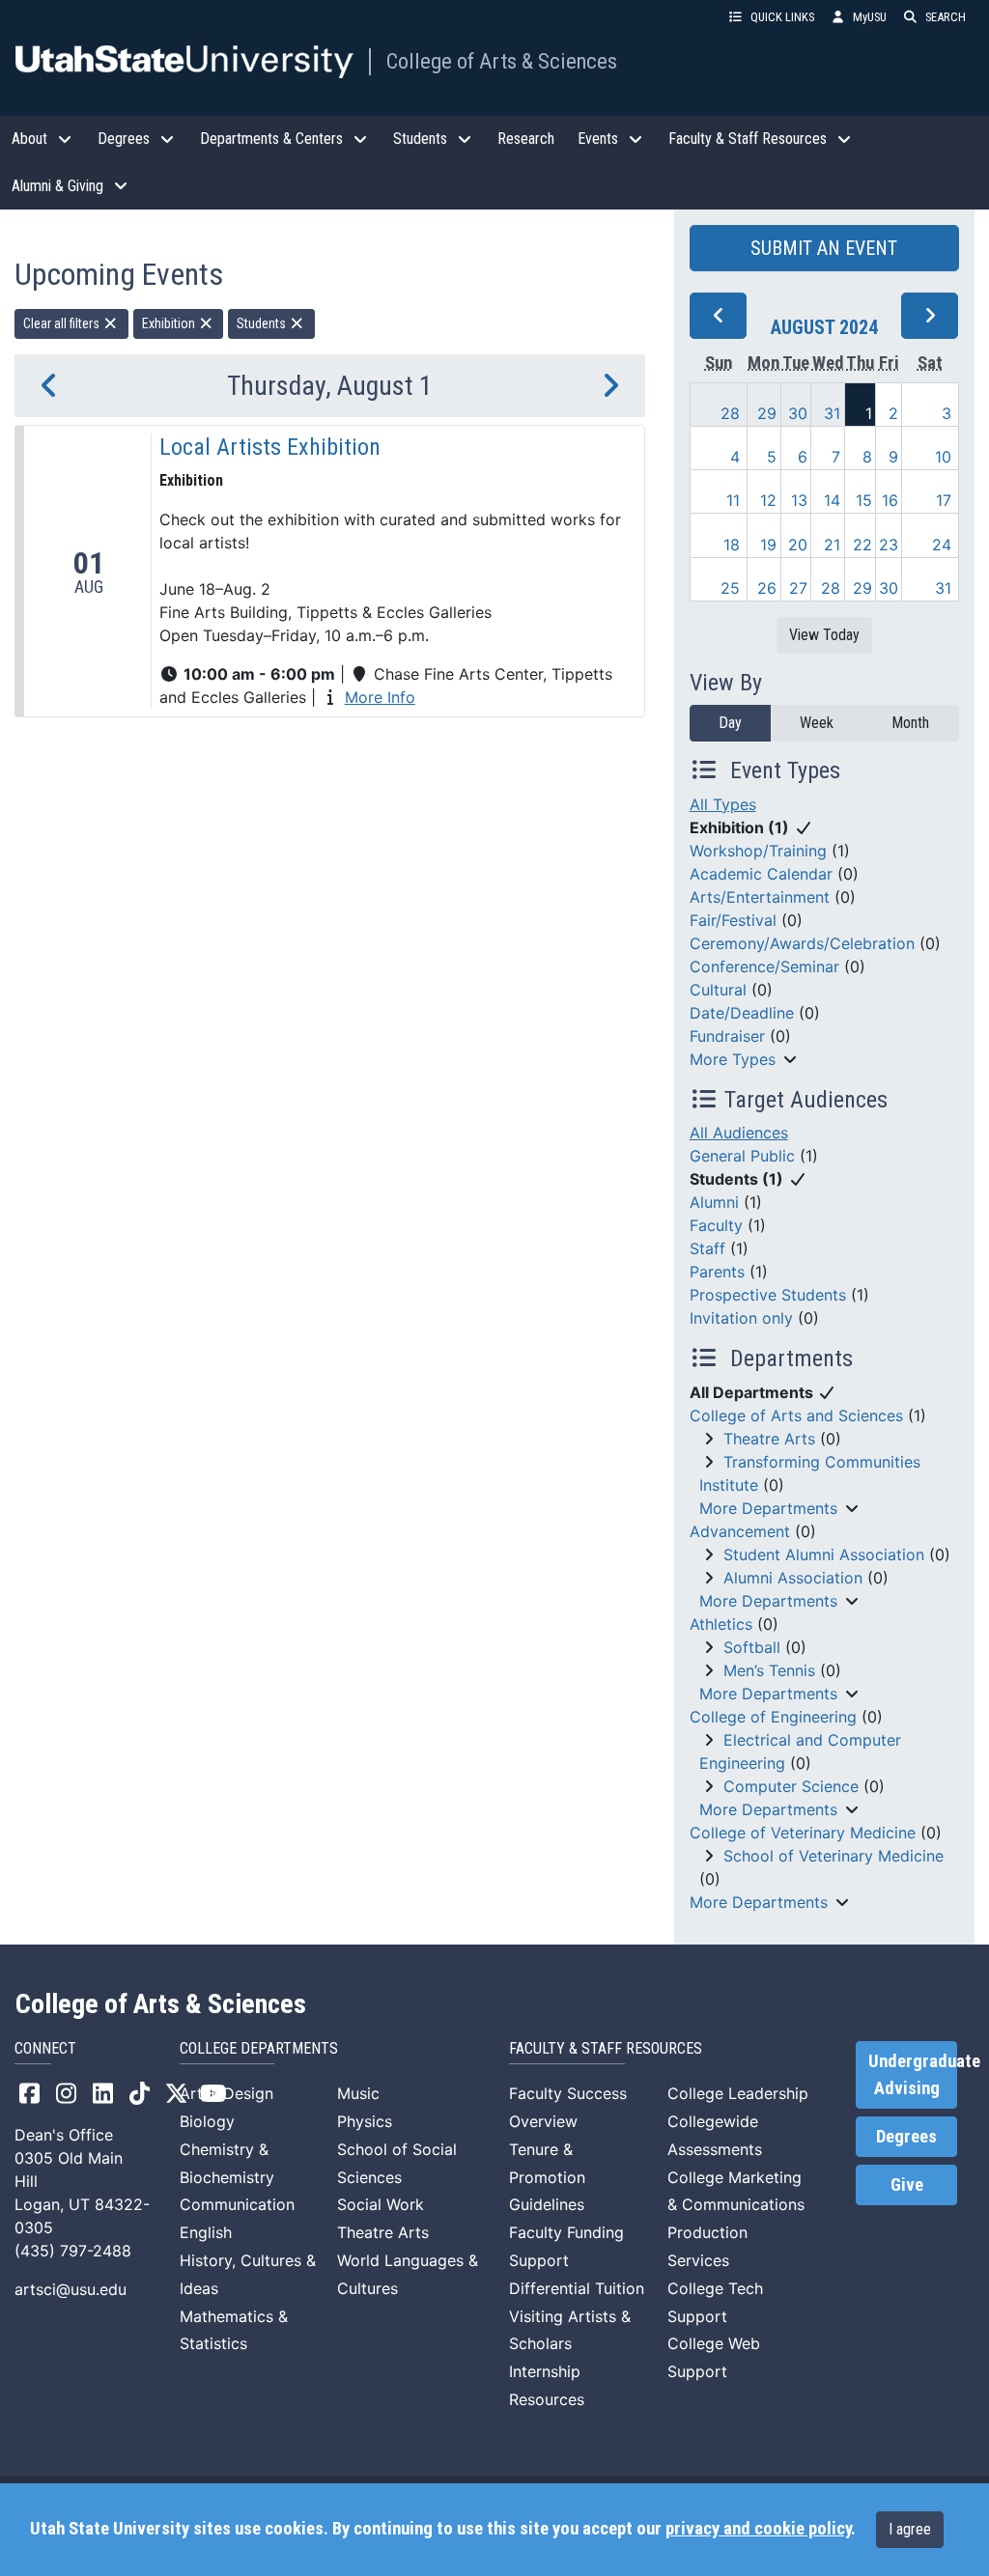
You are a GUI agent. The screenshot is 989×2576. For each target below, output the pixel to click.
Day (730, 723)
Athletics (721, 1624)
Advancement (740, 1531)
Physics (365, 2121)
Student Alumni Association (824, 1554)
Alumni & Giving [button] (57, 186)
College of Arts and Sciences (796, 1415)
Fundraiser (727, 1036)
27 (798, 588)
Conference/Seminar (764, 966)
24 (942, 545)
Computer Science (791, 1786)
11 (733, 500)
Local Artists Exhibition (270, 447)
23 (889, 545)
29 (767, 413)
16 (890, 500)
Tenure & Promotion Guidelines (547, 2177)
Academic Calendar (761, 874)
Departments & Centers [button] (271, 139)
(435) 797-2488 (73, 2251)
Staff (707, 1248)
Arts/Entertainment (760, 897)
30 (798, 413)
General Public (742, 1156)
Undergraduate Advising (913, 2075)
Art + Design (226, 2093)
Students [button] (420, 139)
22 (862, 545)
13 (799, 500)
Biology (207, 2121)
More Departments (768, 1508)
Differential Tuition (577, 2288)
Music (358, 2093)
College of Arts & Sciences (502, 61)
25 (730, 588)
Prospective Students (768, 1295)
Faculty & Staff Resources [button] (748, 139)
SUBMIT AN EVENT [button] (824, 248)
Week (817, 723)
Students (263, 323)
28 (730, 413)
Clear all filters (63, 323)
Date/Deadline (742, 1013)
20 (798, 545)
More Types (733, 1059)
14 (832, 500)
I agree (910, 2529)
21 (832, 545)
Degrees (906, 2137)
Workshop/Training (758, 851)
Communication (237, 2204)
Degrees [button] (124, 139)
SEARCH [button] (946, 17)
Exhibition (170, 323)
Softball (752, 1647)
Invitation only (741, 1318)
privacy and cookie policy (758, 2529)
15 (864, 500)
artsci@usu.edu (71, 2289)
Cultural (718, 990)
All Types (723, 804)
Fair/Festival (733, 920)
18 (732, 545)
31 (832, 413)
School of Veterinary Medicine (834, 1856)
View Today (824, 635)
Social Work (381, 2204)
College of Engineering (773, 1717)
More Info (380, 697)
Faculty (716, 1225)
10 (943, 457)
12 (768, 500)
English (206, 2232)
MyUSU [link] (870, 17)
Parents (717, 1272)
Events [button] (598, 139)
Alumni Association (793, 1578)
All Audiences (739, 1133)
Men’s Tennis (769, 1670)
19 (768, 545)
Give (907, 2185)
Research (526, 139)
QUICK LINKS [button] (782, 17)
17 (944, 500)
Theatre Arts (769, 1439)
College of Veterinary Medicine (803, 1833)
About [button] (29, 139)
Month (910, 723)
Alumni (714, 1202)
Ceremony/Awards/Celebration (802, 943)
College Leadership (738, 2093)
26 (767, 588)
